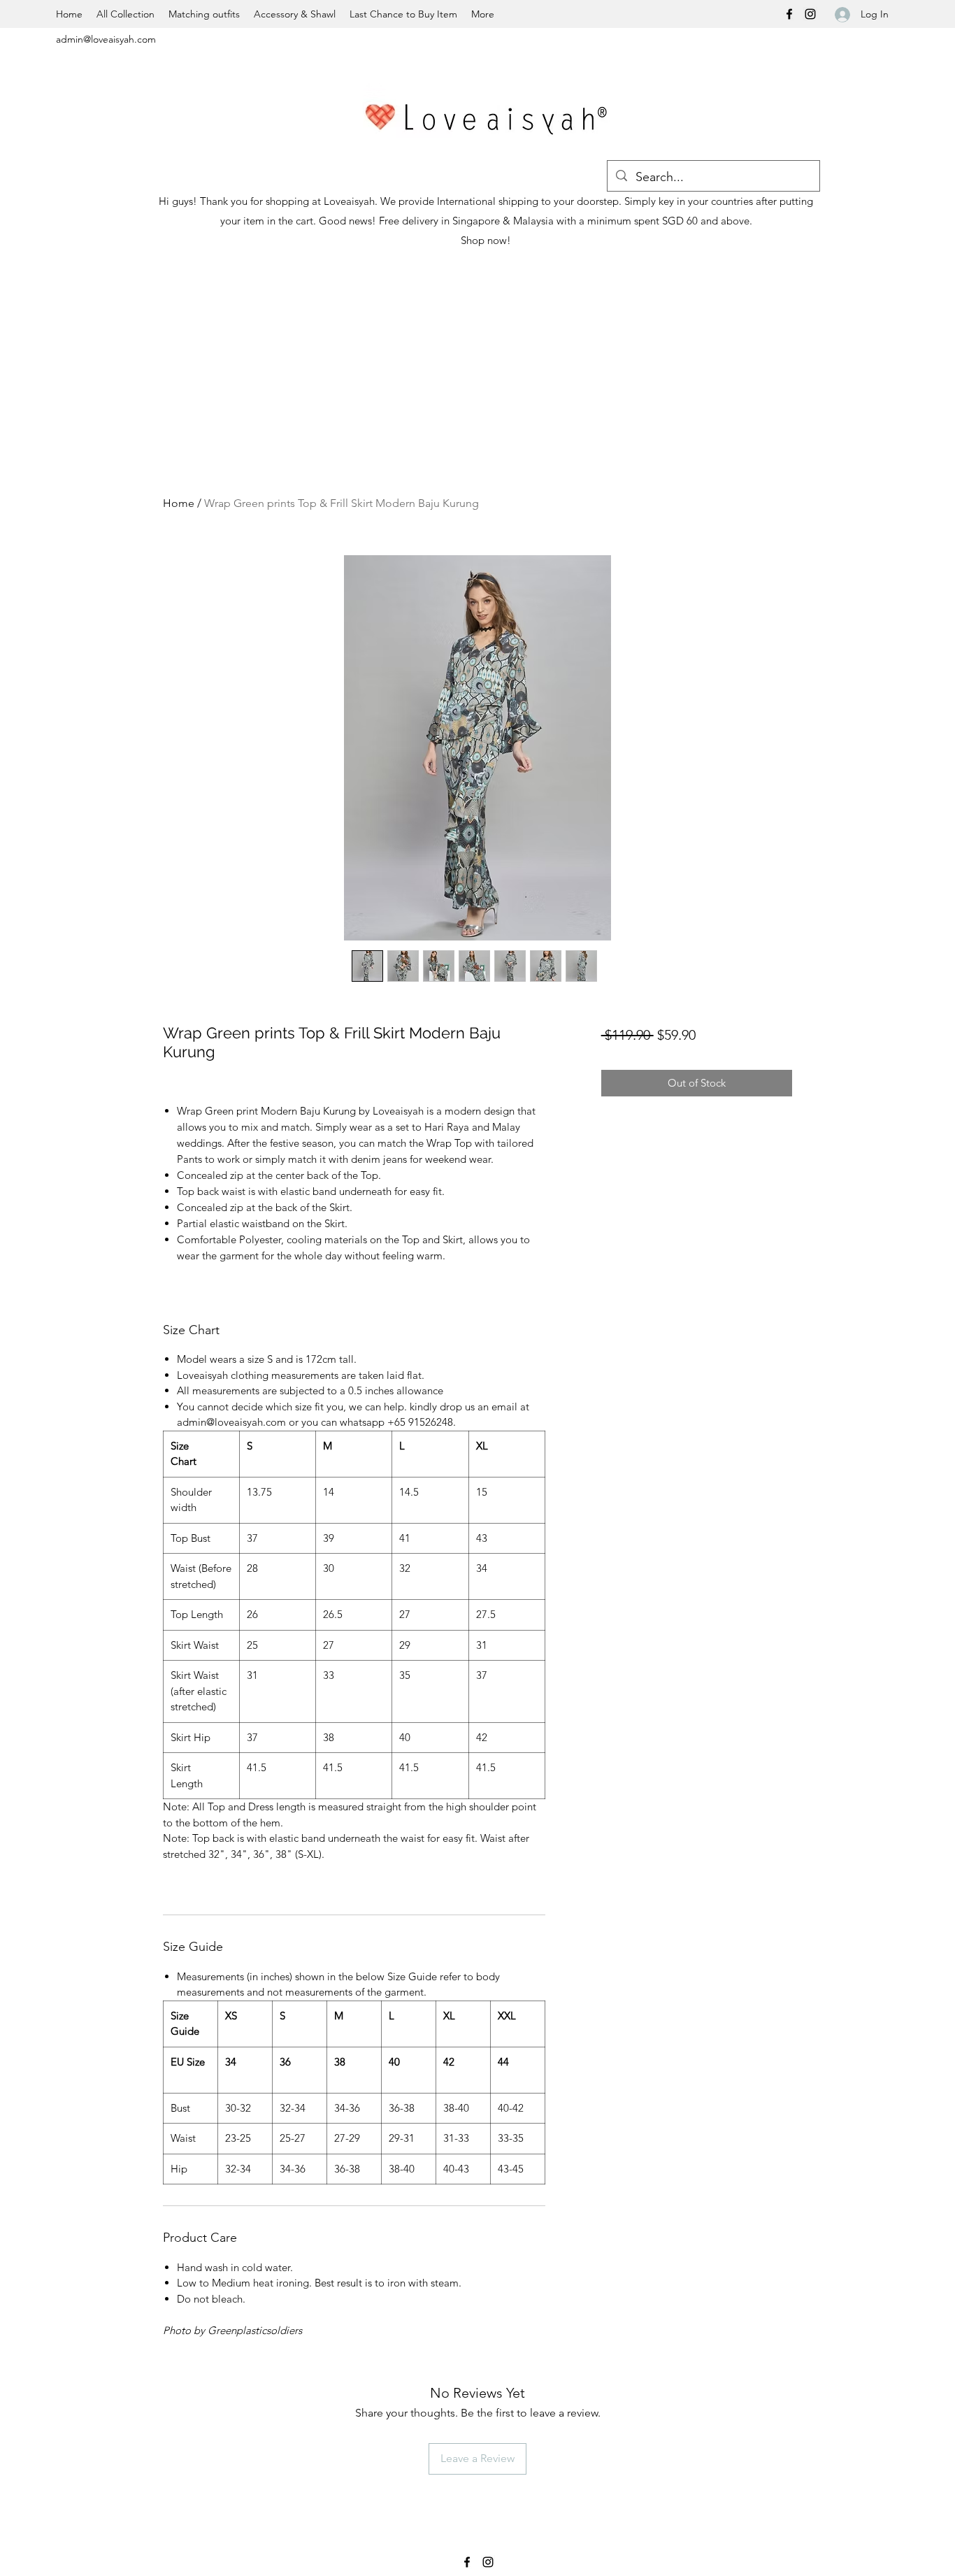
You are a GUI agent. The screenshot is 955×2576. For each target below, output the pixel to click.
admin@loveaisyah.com (106, 39)
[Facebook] (789, 14)
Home (179, 503)
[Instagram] (810, 14)
